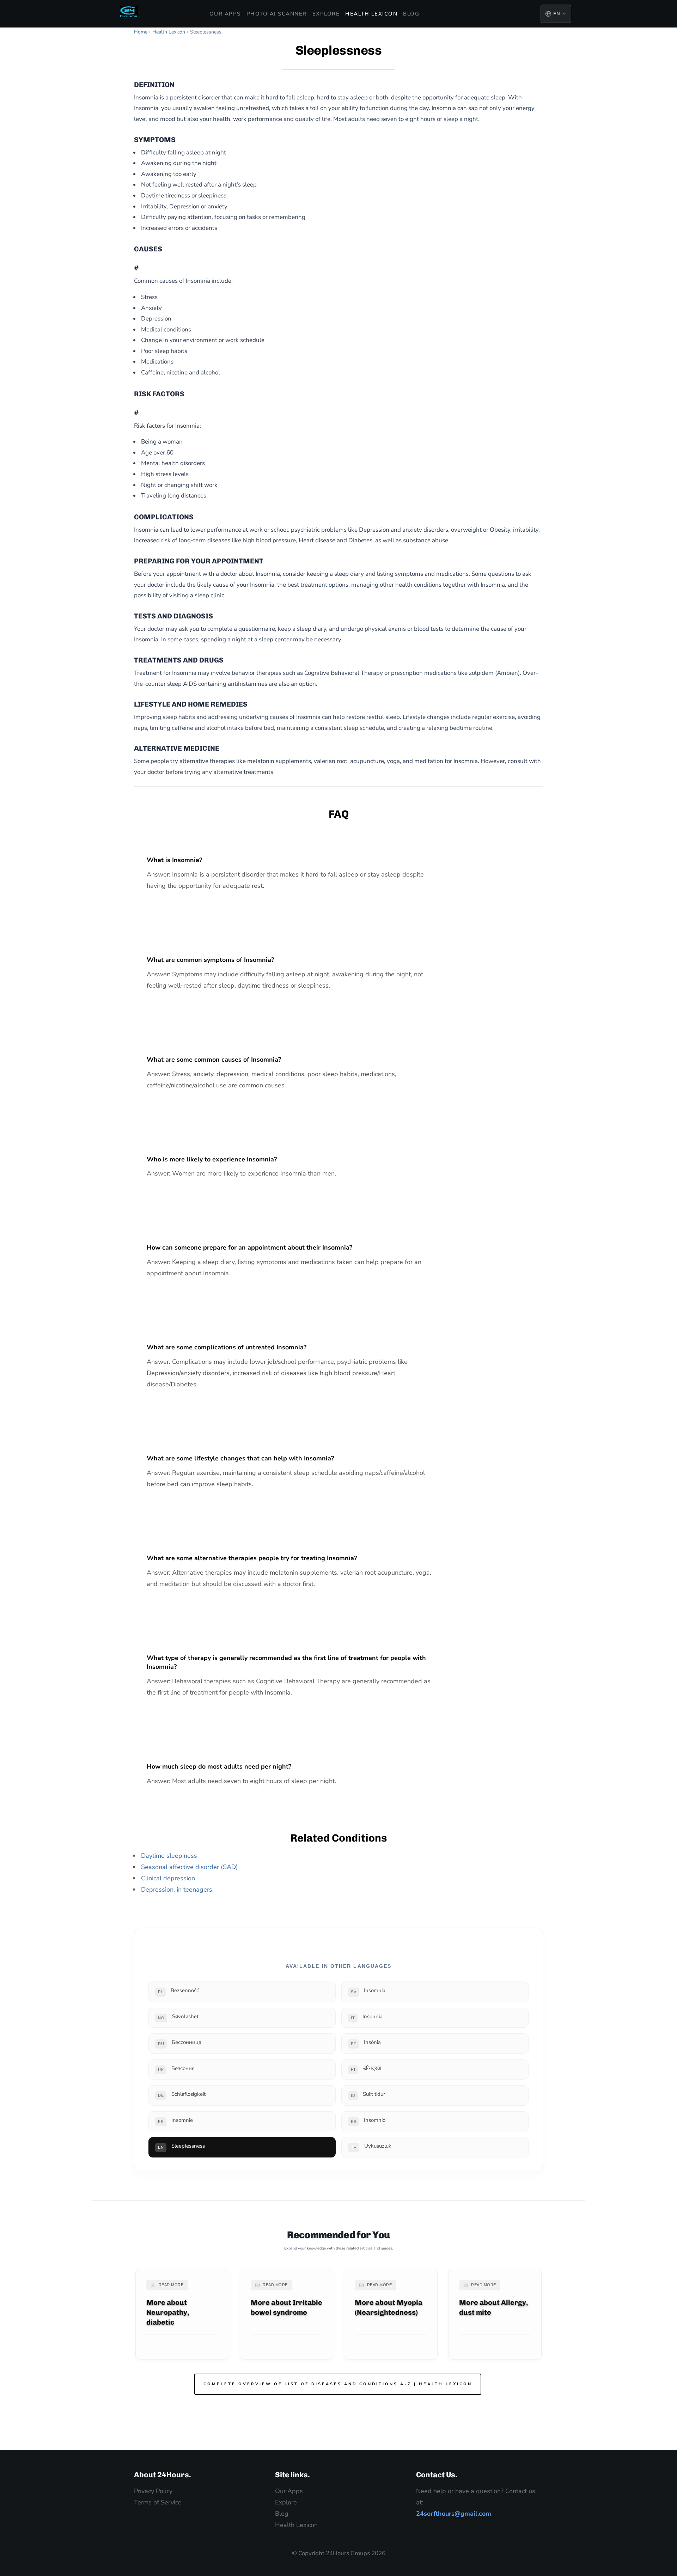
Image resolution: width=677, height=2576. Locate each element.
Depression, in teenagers (177, 1890)
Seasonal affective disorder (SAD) (190, 1867)
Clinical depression (168, 1878)
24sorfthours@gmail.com (454, 2514)
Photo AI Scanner (277, 14)
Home (141, 32)
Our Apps (225, 14)
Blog (411, 14)
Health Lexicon (371, 14)
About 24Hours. (163, 2475)
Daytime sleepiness (169, 1856)
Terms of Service (158, 2502)
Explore (326, 14)
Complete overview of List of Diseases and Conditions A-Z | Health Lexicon (338, 2384)
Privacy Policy (153, 2491)
